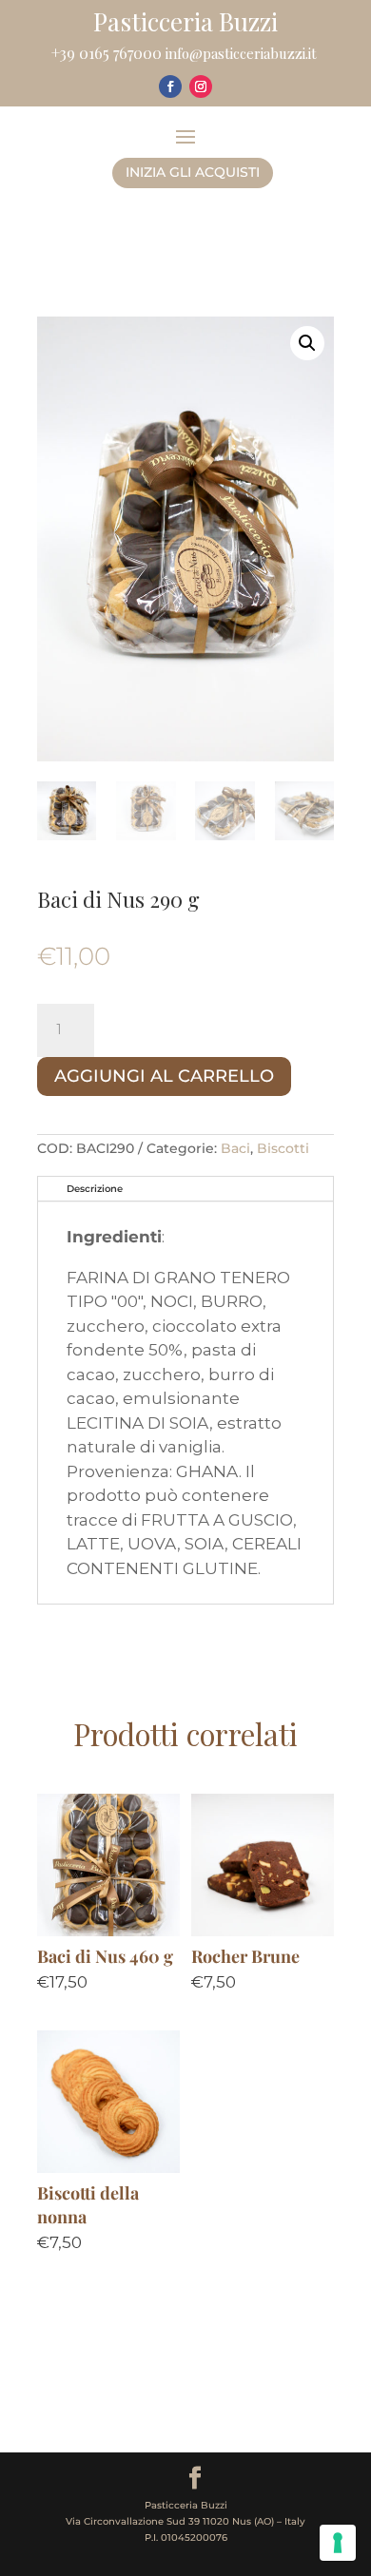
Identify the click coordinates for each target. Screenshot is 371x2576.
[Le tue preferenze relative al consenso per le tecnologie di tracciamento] (338, 2543)
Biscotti (283, 1148)
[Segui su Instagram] (201, 87)
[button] (307, 343)
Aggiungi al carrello (164, 1076)
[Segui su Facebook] (170, 87)
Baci (235, 1148)
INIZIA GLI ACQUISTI (193, 172)
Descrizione (95, 1189)
